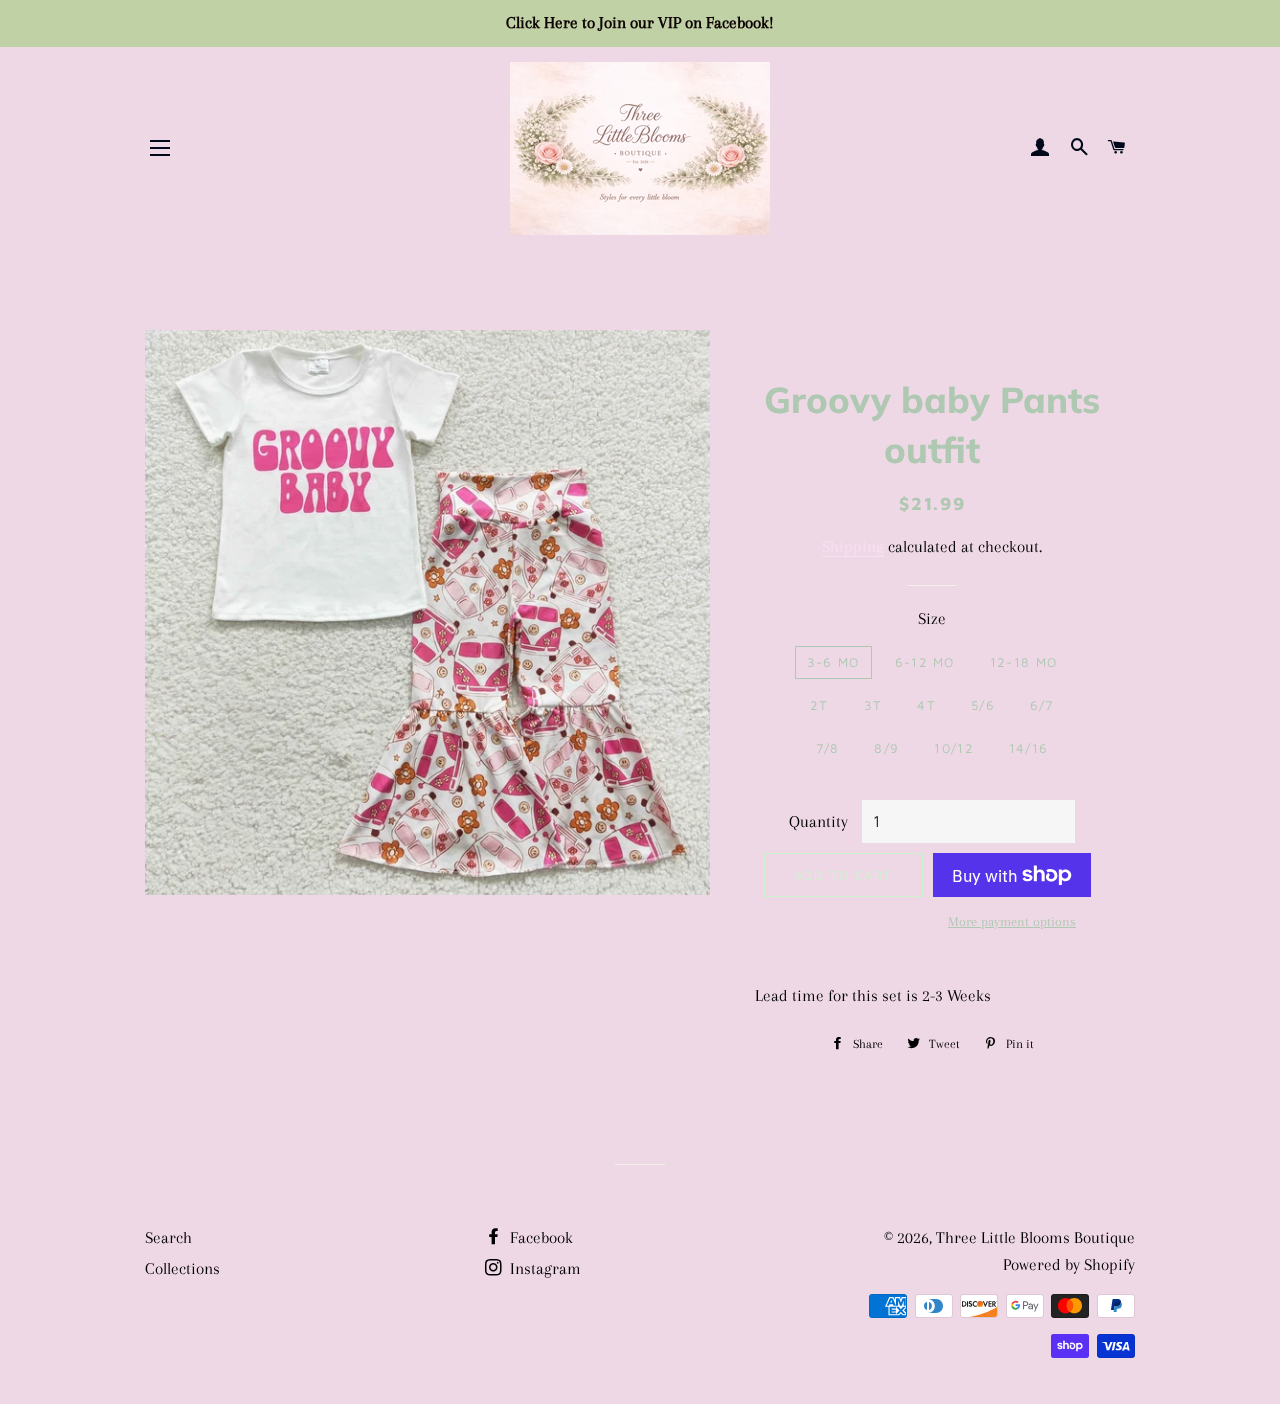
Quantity (818, 821)
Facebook (539, 1237)
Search (168, 1237)
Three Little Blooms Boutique (1035, 1237)
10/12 (954, 748)
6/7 (1042, 705)
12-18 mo (1023, 662)
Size (932, 618)
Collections (182, 1268)
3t (873, 705)
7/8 (828, 748)
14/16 (1029, 748)
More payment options (1012, 921)
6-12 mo (925, 662)
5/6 (983, 705)
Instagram (543, 1268)
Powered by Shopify (1069, 1264)
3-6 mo (833, 662)
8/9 (886, 748)
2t (819, 705)
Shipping (853, 546)
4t (926, 705)
